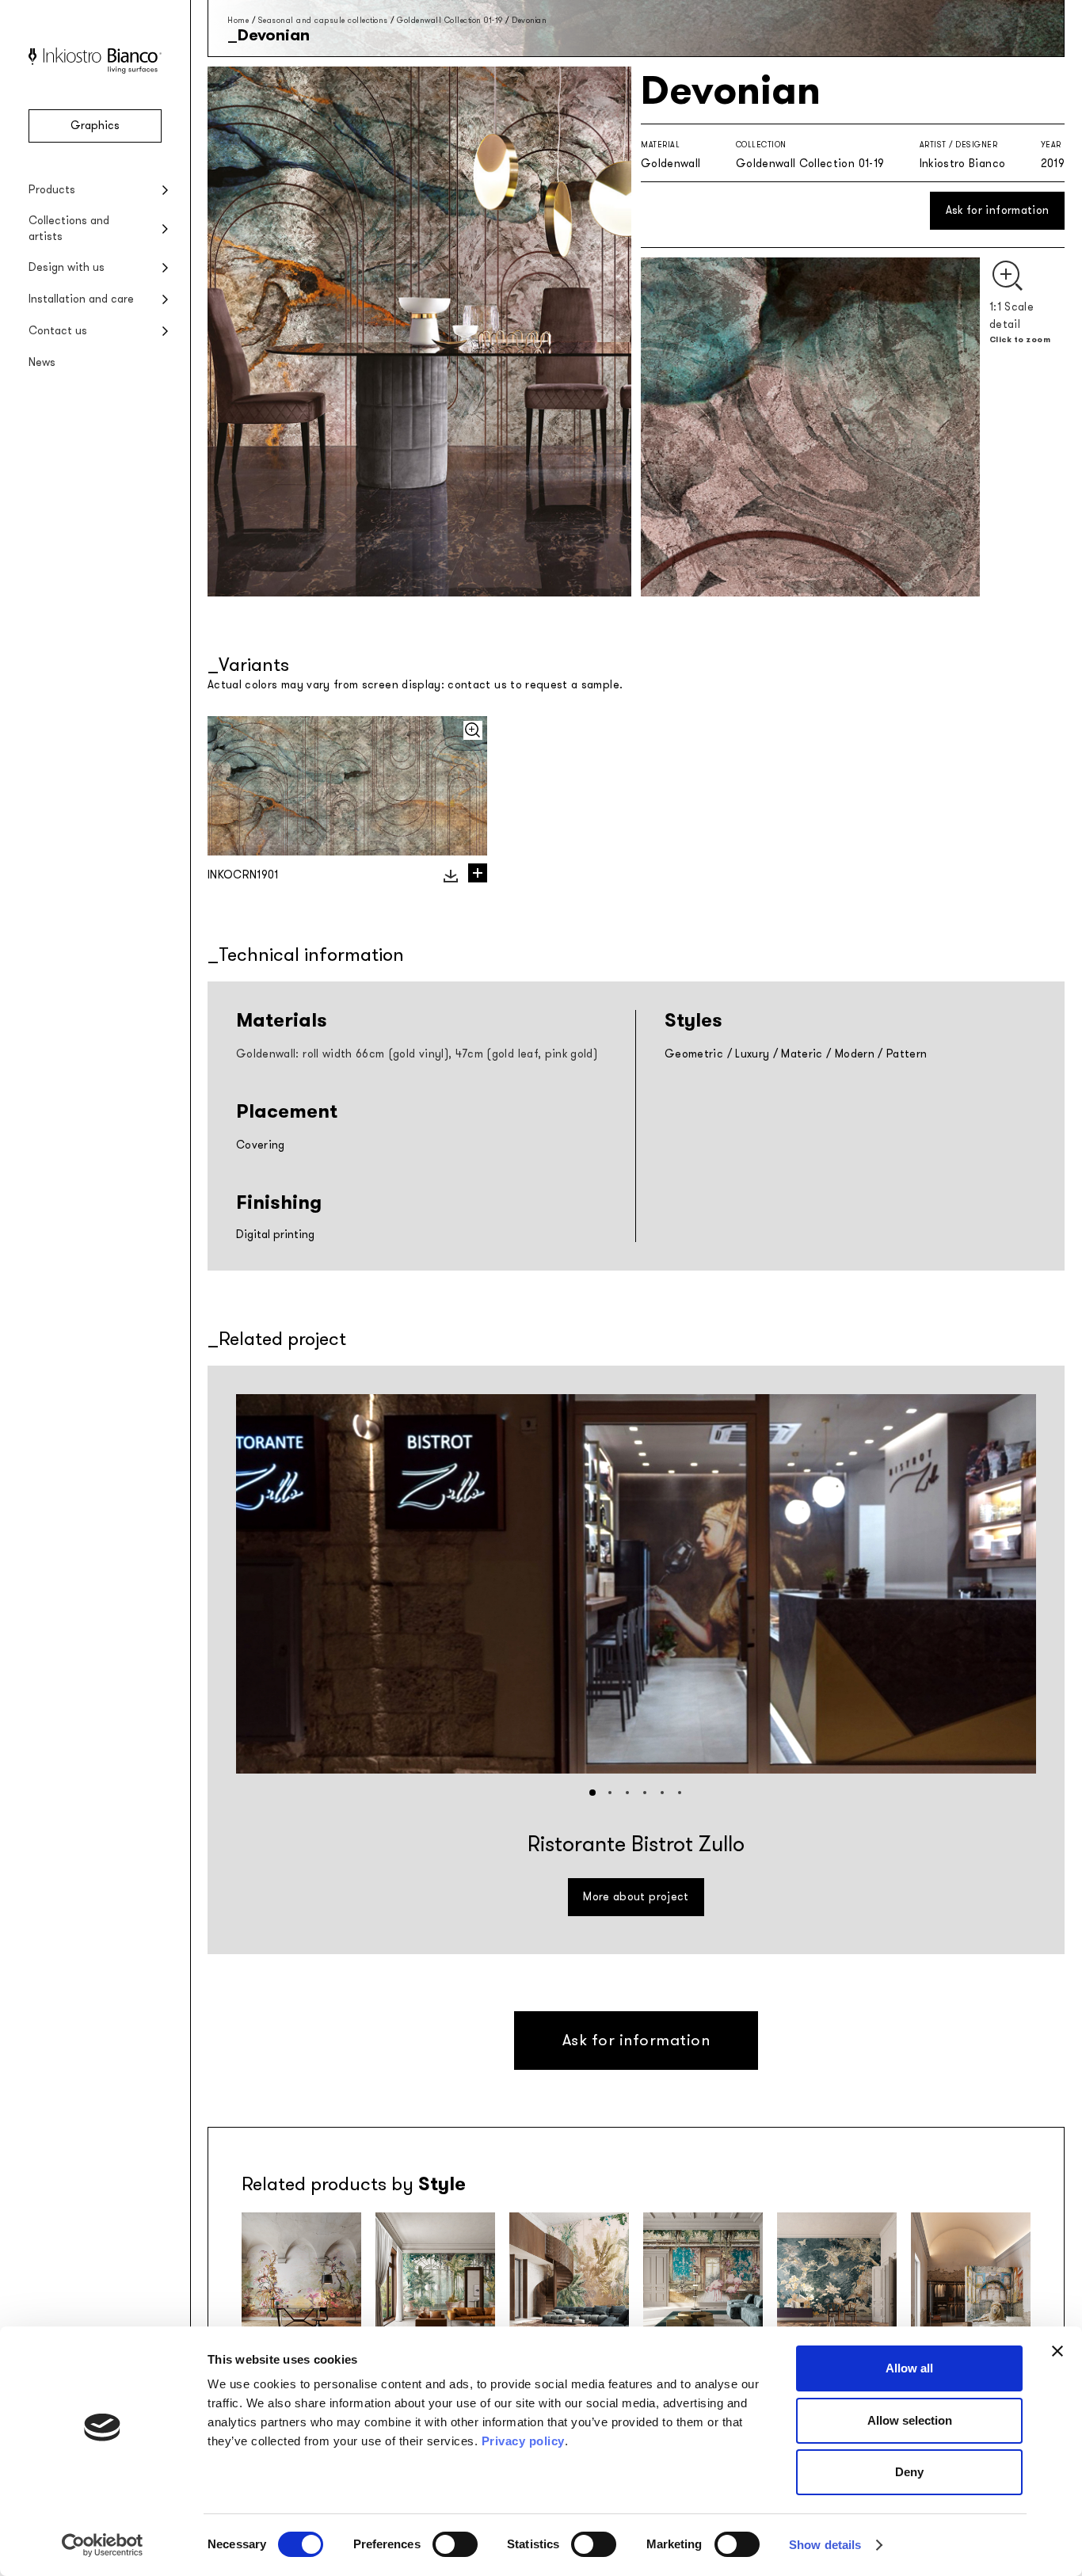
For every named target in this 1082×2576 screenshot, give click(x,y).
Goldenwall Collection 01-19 (450, 20)
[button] (592, 1793)
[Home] (95, 70)
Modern (855, 1054)
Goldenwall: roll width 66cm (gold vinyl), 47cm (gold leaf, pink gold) (417, 1054)
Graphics (95, 126)
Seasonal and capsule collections (323, 20)
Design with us (67, 267)
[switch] (455, 2544)
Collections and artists (69, 229)
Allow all (909, 2368)
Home (238, 20)
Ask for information (998, 210)
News (42, 362)
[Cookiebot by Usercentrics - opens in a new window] (103, 2545)
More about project (636, 1897)
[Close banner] (1057, 2351)
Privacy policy (523, 2441)
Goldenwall (671, 164)
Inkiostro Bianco (963, 164)
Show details (825, 2545)
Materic (802, 1054)
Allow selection (910, 2420)
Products (52, 190)
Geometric (694, 1054)
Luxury (752, 1054)
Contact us (58, 331)
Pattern (907, 1054)
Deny (909, 2472)
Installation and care (81, 299)
